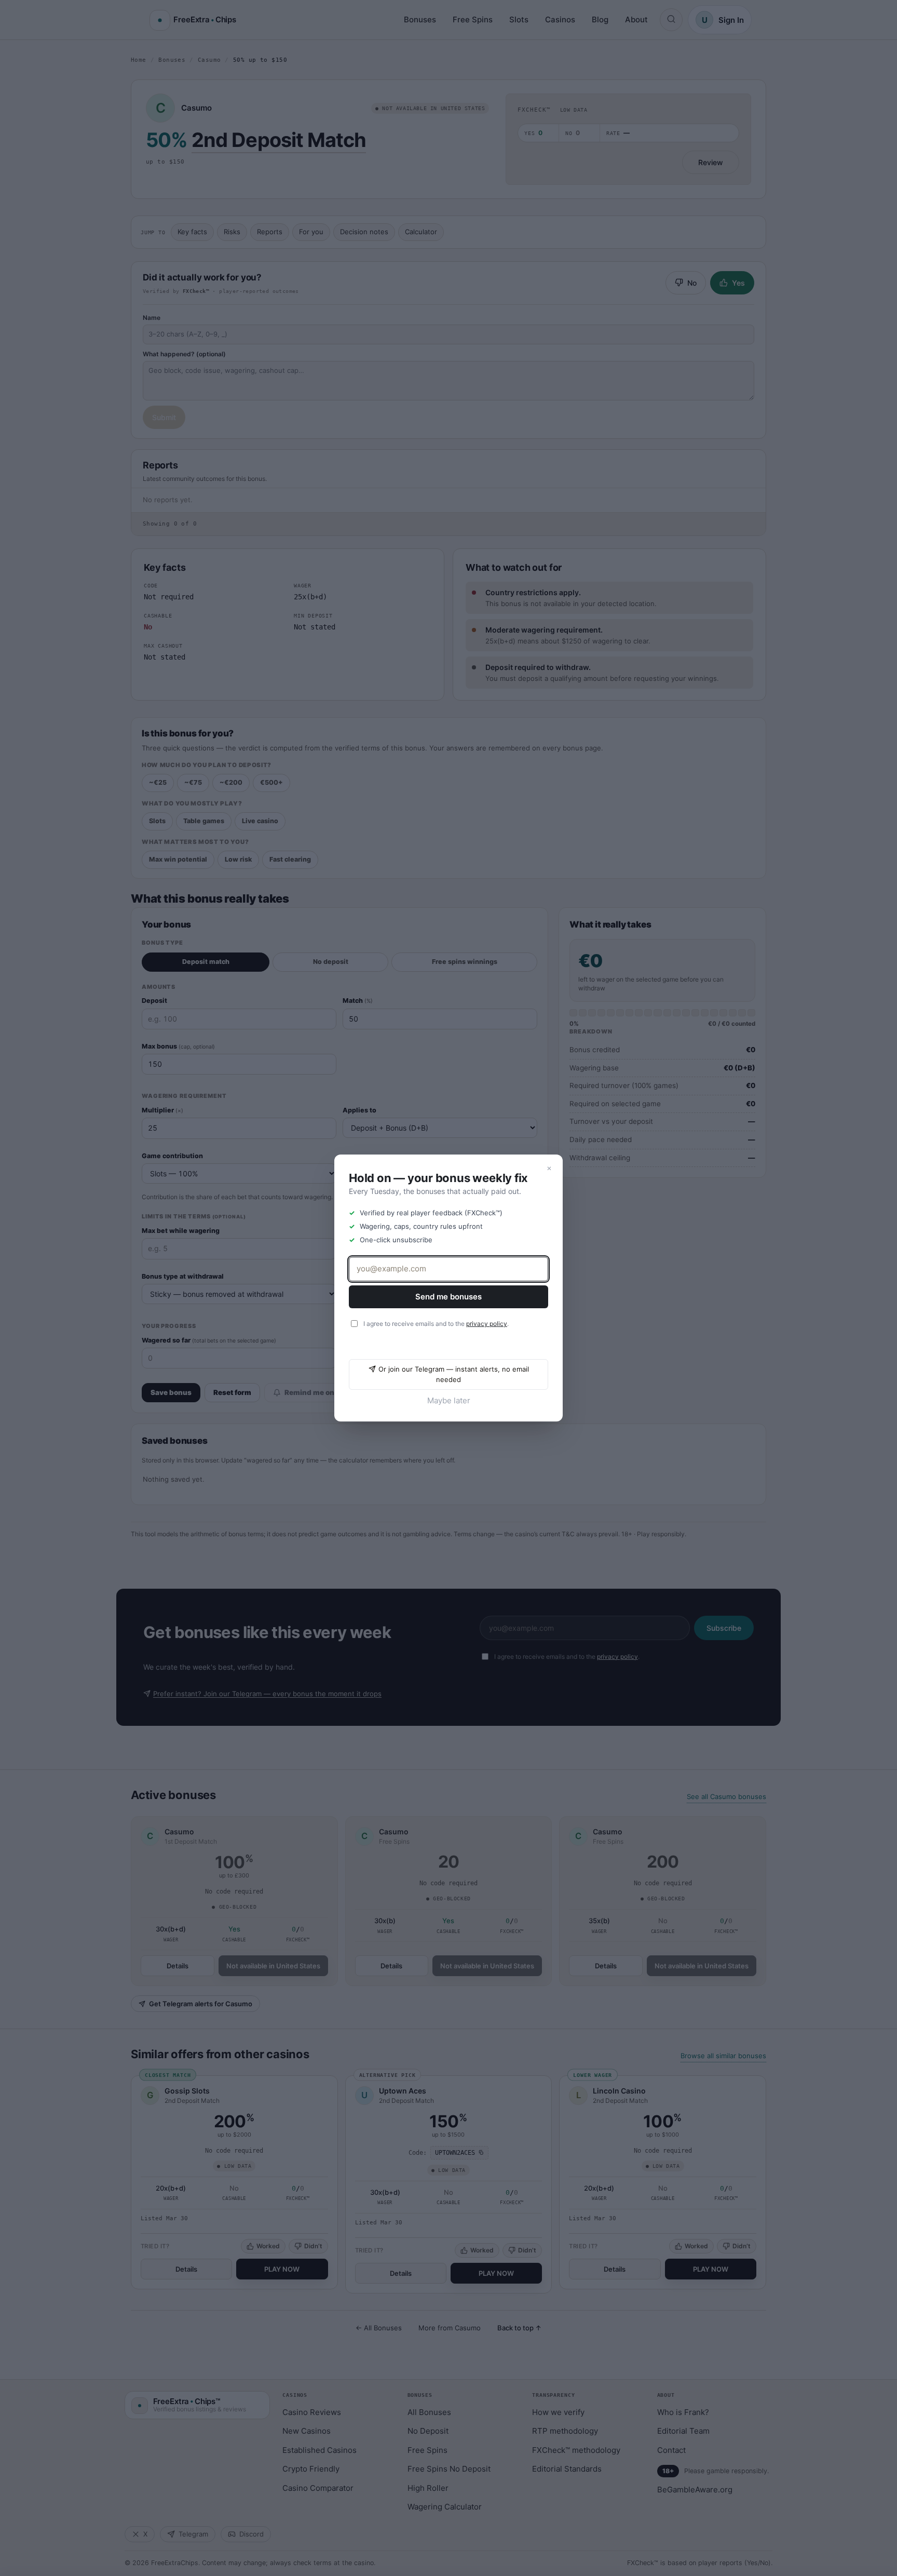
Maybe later (449, 1400)
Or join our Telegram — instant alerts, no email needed (454, 1374)
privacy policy (487, 1324)
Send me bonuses (448, 1297)
